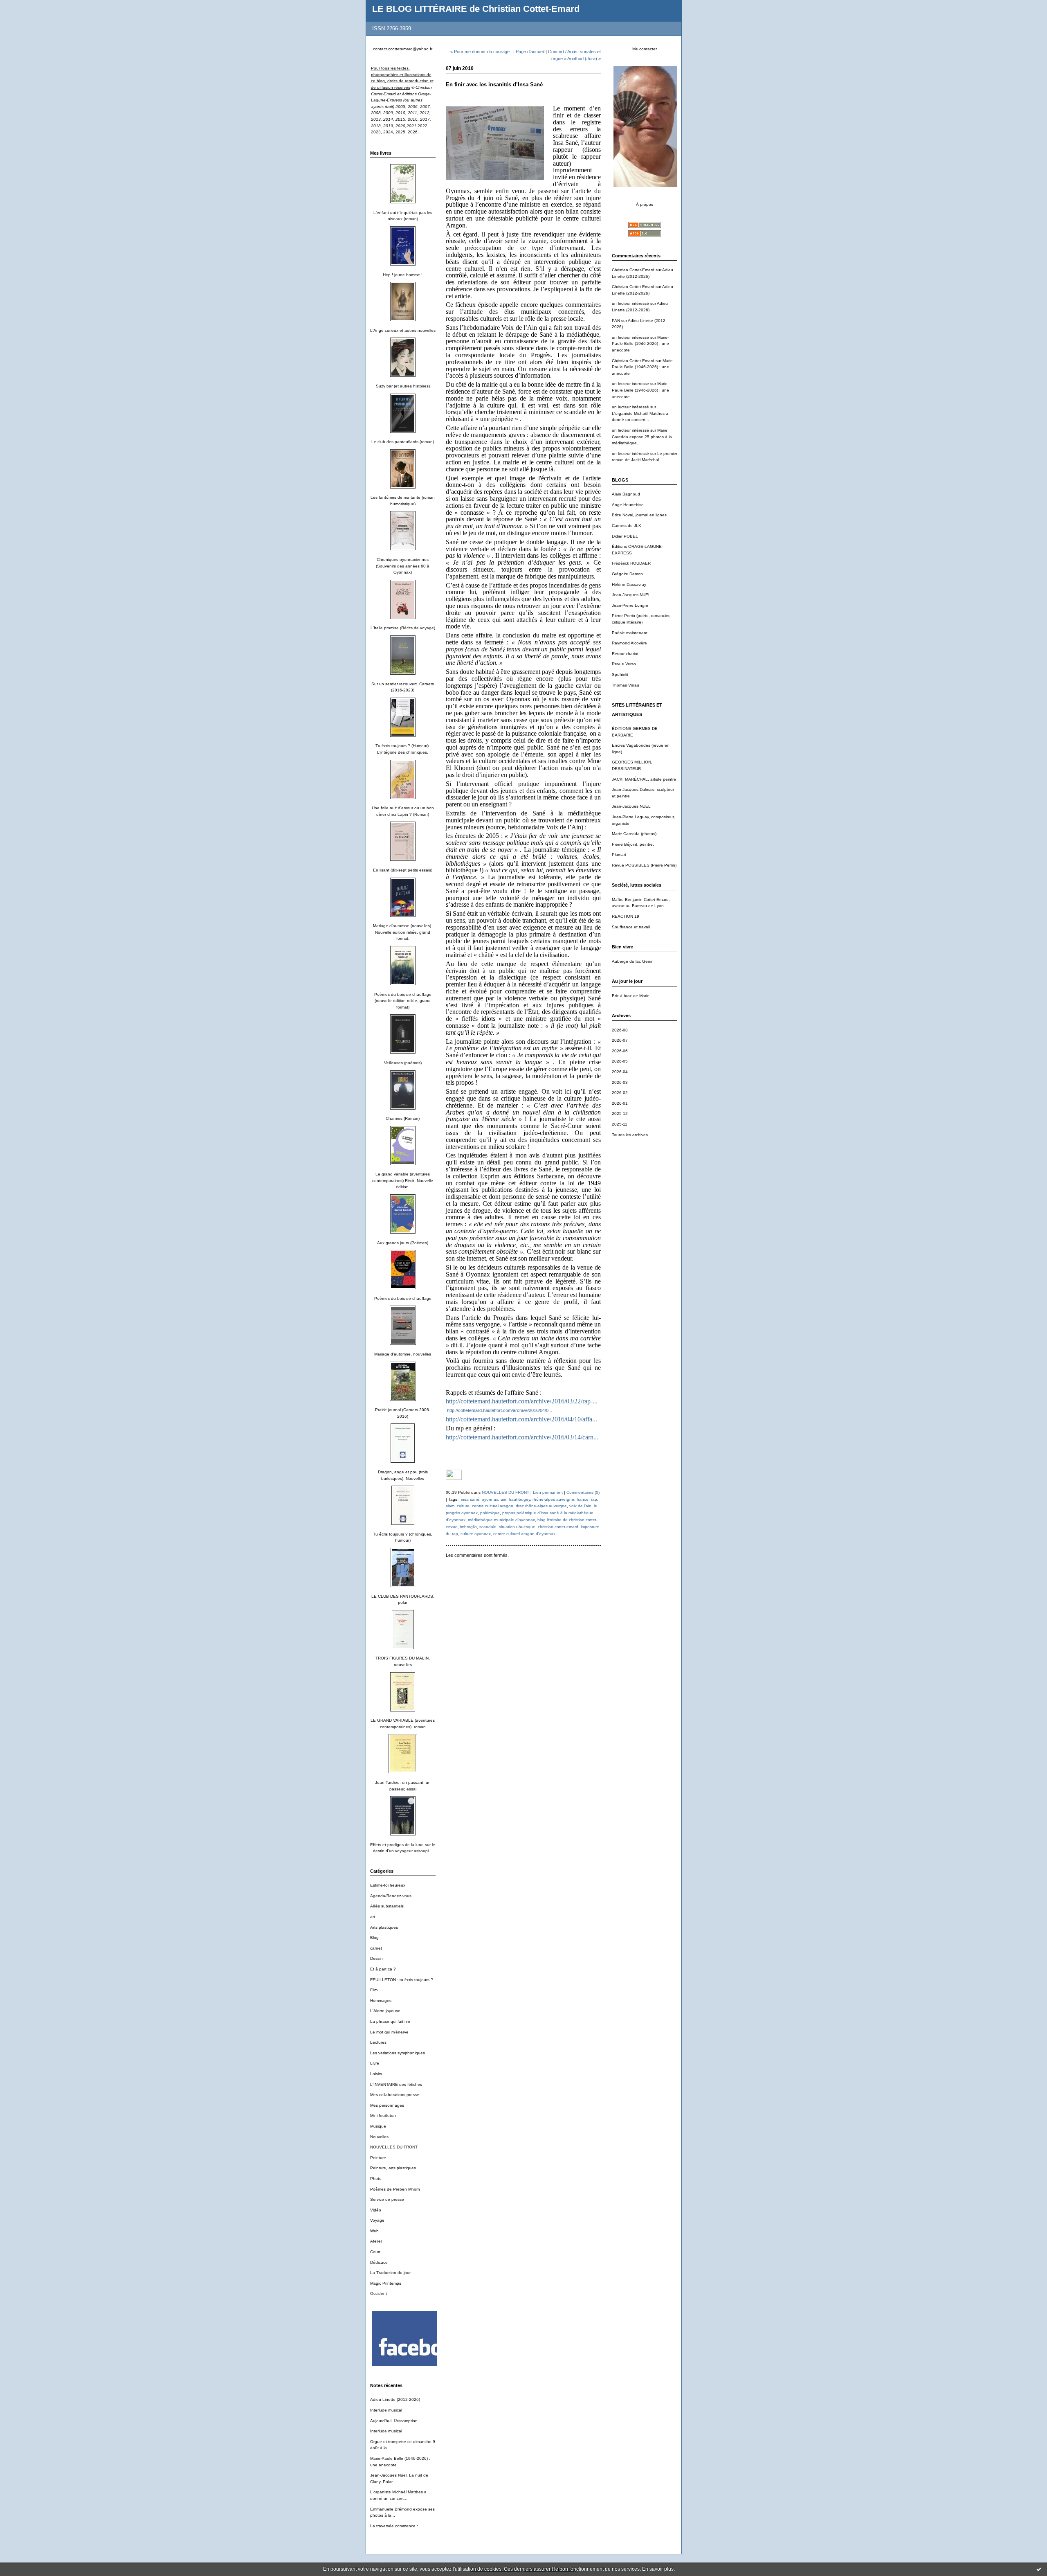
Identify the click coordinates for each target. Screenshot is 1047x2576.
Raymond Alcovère (629, 643)
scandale (488, 1527)
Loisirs (376, 2074)
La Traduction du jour (390, 2273)
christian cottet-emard (558, 1527)
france (583, 1499)
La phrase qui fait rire (390, 2021)
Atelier (376, 2241)
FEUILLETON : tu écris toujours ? (402, 1980)
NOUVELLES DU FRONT (394, 2147)
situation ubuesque (517, 1527)
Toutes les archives (630, 1135)
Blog (374, 1938)
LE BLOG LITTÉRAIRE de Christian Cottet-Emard (476, 9)
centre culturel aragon (493, 1506)
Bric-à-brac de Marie (631, 996)
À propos (645, 204)
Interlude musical (386, 2410)
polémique (490, 1513)
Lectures (378, 2042)
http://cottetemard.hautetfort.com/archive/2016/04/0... (499, 1410)
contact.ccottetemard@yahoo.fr (403, 49)
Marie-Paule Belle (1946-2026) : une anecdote (640, 344)
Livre (375, 2063)
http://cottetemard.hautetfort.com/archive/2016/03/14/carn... (522, 1437)
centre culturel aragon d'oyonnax (524, 1534)
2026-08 (620, 1030)
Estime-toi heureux (388, 1885)
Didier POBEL (625, 536)
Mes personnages (387, 2105)
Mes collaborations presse (395, 2095)
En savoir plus (658, 2569)
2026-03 (620, 1082)
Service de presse (387, 2199)
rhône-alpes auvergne (553, 1499)
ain (503, 1499)
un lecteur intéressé (630, 303)
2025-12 (620, 1113)
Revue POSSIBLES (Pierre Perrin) (644, 865)
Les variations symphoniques (398, 2053)
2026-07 (620, 1040)
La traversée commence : (394, 2526)
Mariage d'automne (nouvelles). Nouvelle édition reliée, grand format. (403, 932)
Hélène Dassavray (629, 584)
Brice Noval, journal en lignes (639, 515)
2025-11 (620, 1124)
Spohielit (620, 674)
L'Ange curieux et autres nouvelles (403, 330)
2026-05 (620, 1061)
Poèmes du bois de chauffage (403, 1298)
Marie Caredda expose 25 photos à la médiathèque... (642, 437)
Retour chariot (625, 654)
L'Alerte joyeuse (385, 2011)
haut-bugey (519, 1499)
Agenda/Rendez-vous (391, 1896)
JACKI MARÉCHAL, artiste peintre (644, 779)
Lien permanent (548, 1492)
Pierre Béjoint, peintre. (633, 844)
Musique (378, 2126)
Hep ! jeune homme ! (403, 275)
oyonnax (490, 1499)
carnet (376, 1948)
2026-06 (620, 1051)
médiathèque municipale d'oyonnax (501, 1520)
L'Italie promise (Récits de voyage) (403, 628)
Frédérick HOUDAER (631, 563)
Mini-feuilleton (383, 2116)
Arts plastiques (384, 1927)
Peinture (378, 2158)
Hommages (381, 2001)
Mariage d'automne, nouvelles (403, 1354)
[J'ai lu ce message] (1039, 2569)
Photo (376, 2179)
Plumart (619, 855)
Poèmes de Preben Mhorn (395, 2189)
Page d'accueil (530, 52)
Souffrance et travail (631, 927)
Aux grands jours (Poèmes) (403, 1243)
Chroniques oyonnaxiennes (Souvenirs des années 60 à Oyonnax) (403, 566)
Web (374, 2231)
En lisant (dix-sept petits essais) (403, 870)
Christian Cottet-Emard (633, 270)
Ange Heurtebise (628, 505)
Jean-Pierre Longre (630, 605)
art (373, 1917)
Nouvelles (379, 2137)
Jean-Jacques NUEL (631, 595)
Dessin (376, 1958)
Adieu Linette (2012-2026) (395, 2399)
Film (374, 1990)
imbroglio (468, 1527)
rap (594, 1499)
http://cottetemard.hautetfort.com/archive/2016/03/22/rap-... (522, 1401)
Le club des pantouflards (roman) (403, 442)
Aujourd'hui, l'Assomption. (394, 2421)
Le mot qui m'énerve (389, 2032)
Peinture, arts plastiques (393, 2168)
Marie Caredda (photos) (634, 834)
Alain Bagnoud (626, 494)
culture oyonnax (476, 1534)
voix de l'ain (580, 1506)
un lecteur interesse (630, 384)
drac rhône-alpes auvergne (541, 1506)
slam (450, 1506)
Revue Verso (624, 664)
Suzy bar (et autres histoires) (403, 386)
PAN (616, 321)
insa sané (470, 1499)
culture (463, 1506)
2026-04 (620, 1072)
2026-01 (620, 1103)
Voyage (377, 2220)
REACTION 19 (626, 916)
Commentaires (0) (583, 1492)
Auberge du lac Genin (633, 961)
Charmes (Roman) (403, 1118)
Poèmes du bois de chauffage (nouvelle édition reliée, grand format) (403, 1001)
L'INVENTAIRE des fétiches (396, 2084)
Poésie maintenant (630, 633)
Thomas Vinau (626, 685)
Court (375, 2252)
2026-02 (620, 1093)
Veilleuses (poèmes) (403, 1063)
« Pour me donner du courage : (481, 52)
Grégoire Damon (627, 574)
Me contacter (645, 49)
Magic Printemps (386, 2283)
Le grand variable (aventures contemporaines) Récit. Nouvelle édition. (403, 1180)
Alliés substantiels (387, 1906)
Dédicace (379, 2262)
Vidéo (376, 2210)
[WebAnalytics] (454, 1478)
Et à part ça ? (383, 1969)
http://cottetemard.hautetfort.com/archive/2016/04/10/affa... (521, 1419)
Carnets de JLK (627, 526)
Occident (379, 2293)
